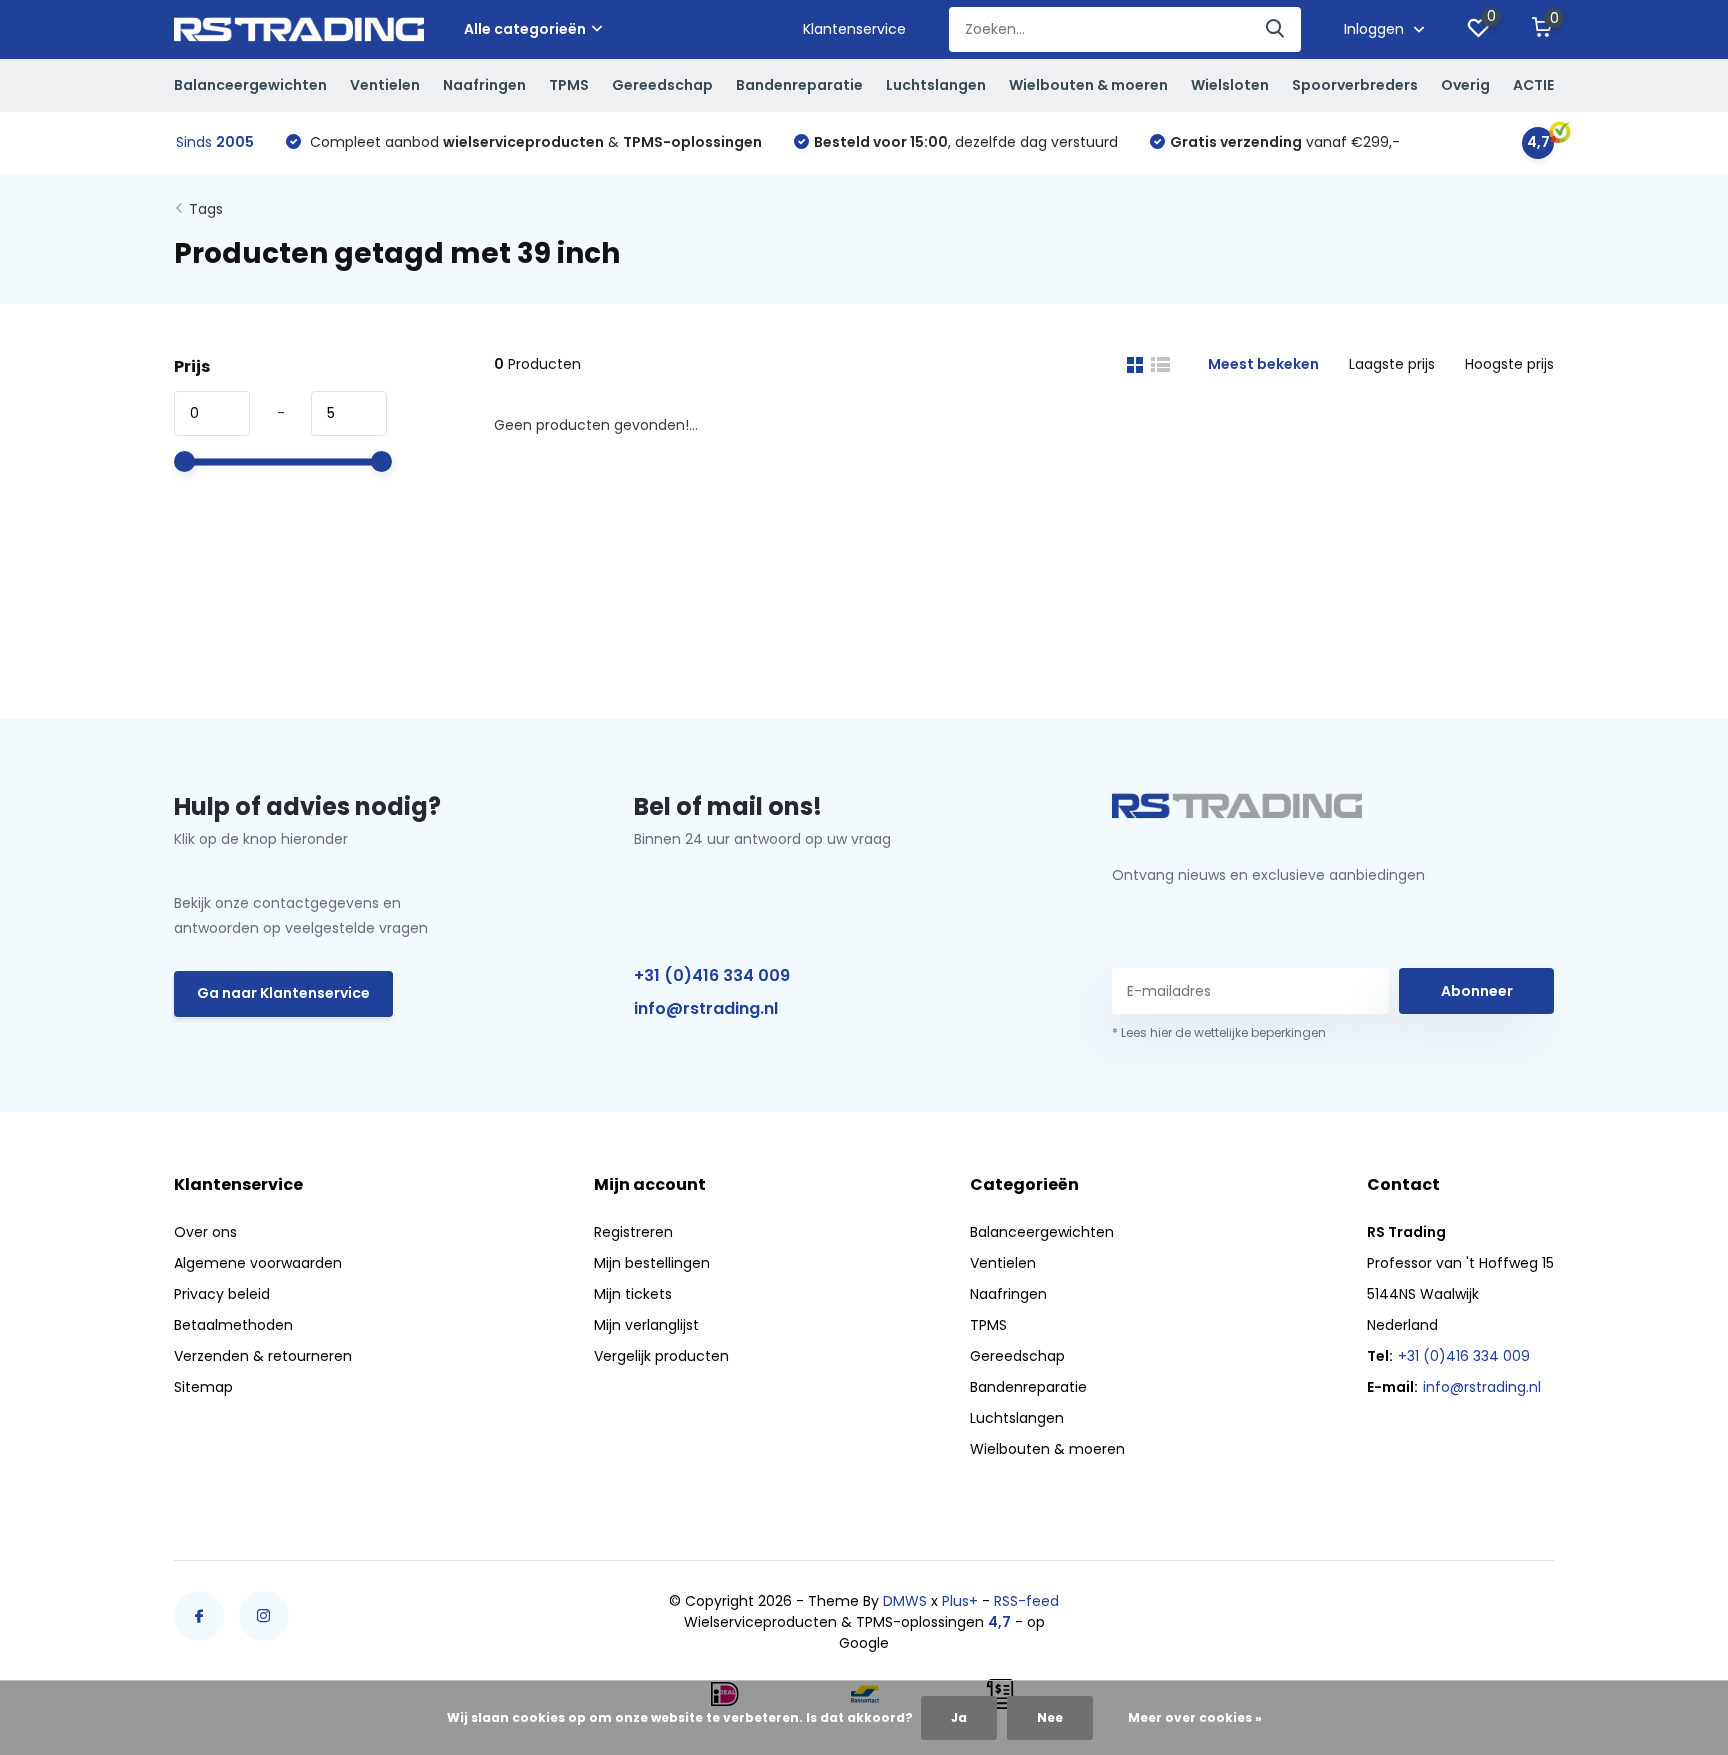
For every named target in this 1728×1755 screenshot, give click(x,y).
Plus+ (960, 1601)
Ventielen (385, 85)
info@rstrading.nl (706, 1008)
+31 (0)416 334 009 (712, 975)
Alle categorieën (525, 29)
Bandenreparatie (799, 85)
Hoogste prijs (1509, 364)
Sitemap (203, 1387)
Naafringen (484, 85)
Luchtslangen (936, 85)
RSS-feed (1026, 1601)
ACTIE (1533, 85)
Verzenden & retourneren (263, 1356)
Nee (1050, 1717)
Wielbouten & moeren (1088, 85)
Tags (206, 209)
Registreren (633, 1232)
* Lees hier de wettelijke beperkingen (1219, 1032)
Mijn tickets (633, 1294)
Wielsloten (1230, 85)
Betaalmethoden (233, 1325)
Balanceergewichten (250, 85)
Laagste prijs (1392, 364)
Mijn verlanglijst (646, 1325)
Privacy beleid (222, 1294)
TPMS (569, 85)
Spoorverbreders (1355, 85)
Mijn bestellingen (652, 1263)
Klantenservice (854, 29)
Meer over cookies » (1195, 1717)
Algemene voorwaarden (258, 1263)
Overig (1465, 85)
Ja (959, 1717)
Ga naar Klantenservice (283, 993)
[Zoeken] (1276, 29)
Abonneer (1477, 991)
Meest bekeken (1263, 364)
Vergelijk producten (661, 1356)
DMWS (905, 1601)
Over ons (205, 1232)
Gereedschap (662, 85)
